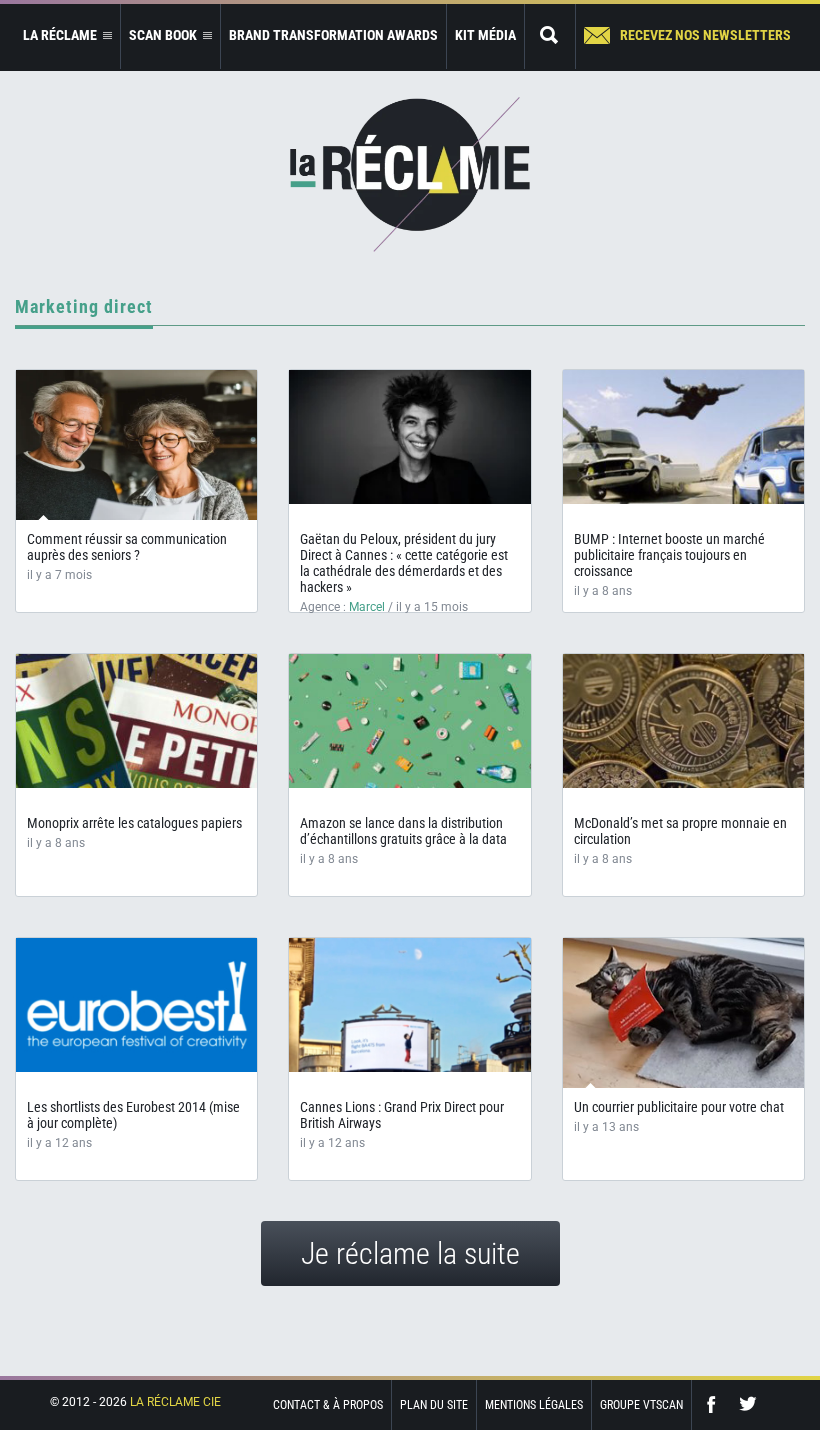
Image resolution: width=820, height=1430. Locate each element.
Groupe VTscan (641, 1405)
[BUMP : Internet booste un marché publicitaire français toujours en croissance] (683, 437)
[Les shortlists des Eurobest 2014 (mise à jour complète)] (136, 1005)
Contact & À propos (328, 1405)
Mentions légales (534, 1405)
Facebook (716, 1404)
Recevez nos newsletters (705, 35)
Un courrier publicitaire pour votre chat (679, 1107)
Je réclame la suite (410, 1253)
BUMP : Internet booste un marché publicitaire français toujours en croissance (669, 555)
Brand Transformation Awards (333, 35)
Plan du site (434, 1405)
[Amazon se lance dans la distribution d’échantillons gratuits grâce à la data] (409, 721)
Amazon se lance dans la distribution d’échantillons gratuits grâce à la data (403, 831)
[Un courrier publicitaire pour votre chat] (683, 1014)
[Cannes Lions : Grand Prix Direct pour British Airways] (409, 1005)
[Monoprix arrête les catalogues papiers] (136, 721)
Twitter (748, 1404)
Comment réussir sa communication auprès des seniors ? (127, 547)
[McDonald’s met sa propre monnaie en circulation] (683, 721)
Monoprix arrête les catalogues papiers (134, 823)
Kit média (485, 35)
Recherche (550, 36)
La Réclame (410, 174)
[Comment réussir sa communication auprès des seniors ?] (136, 445)
